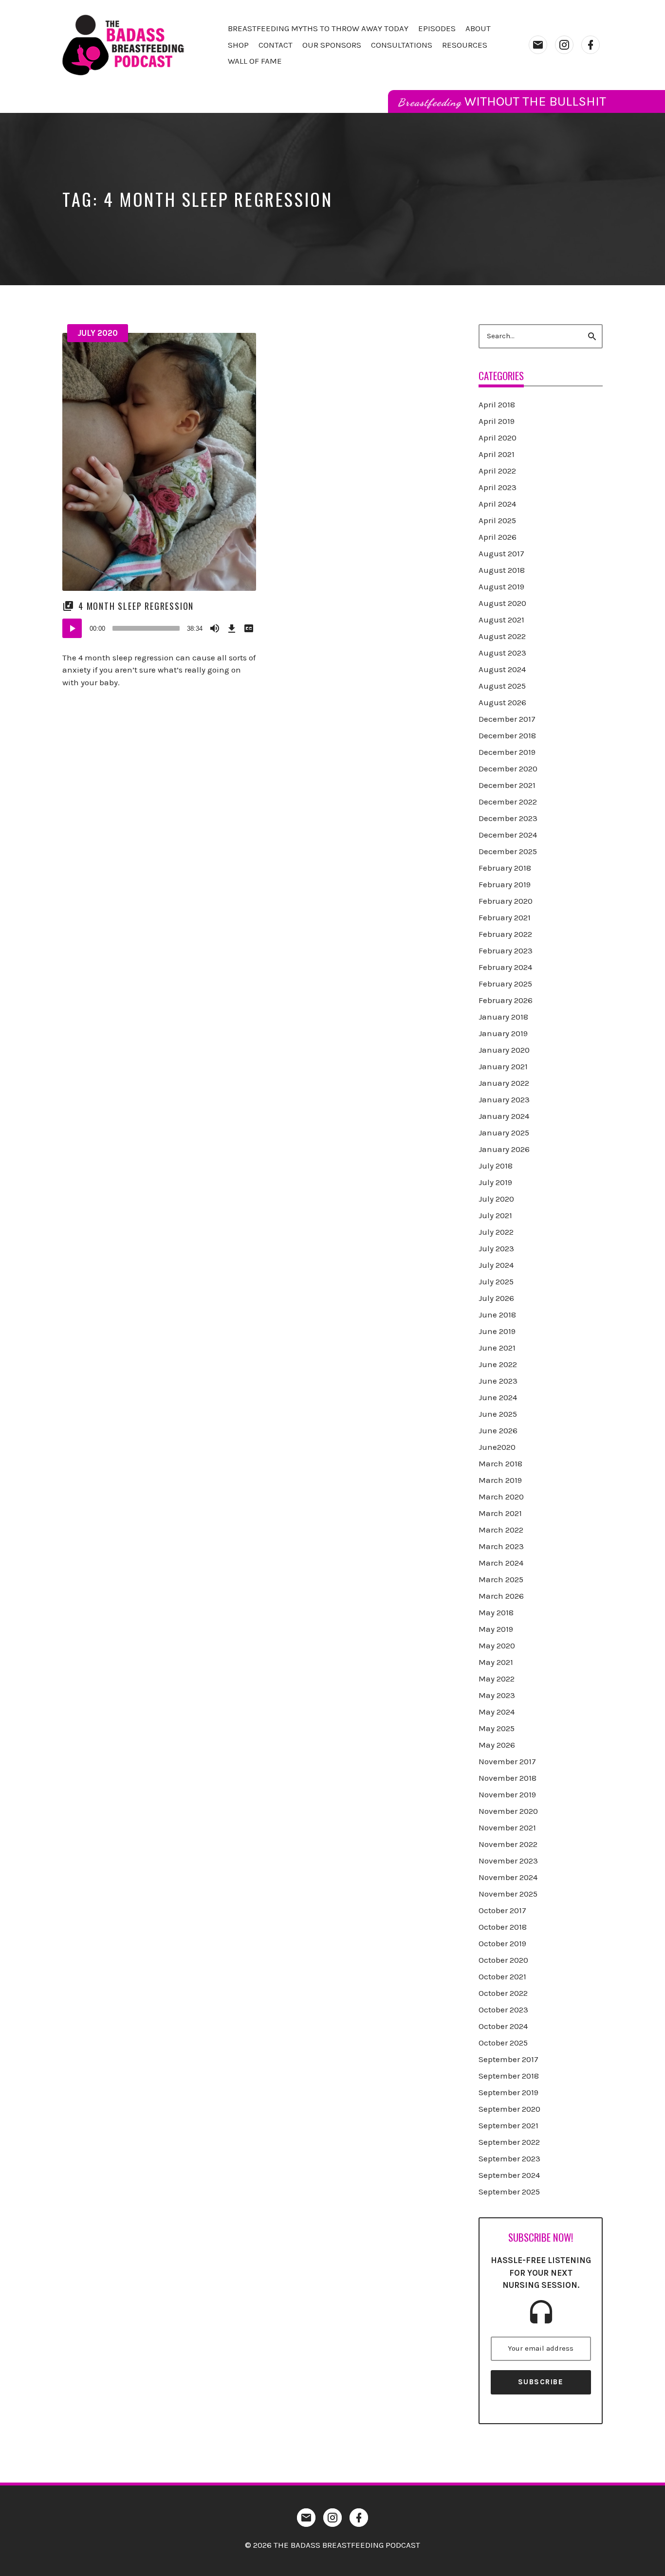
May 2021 (496, 1662)
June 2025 (498, 1414)
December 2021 (507, 785)
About (478, 28)
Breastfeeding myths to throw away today (318, 28)
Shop (238, 45)
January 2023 (504, 1099)
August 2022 (502, 636)
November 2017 (507, 1761)
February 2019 (505, 884)
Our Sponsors (332, 45)
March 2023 (501, 1546)
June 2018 (497, 1315)
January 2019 (503, 1033)
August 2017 (501, 553)
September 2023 (509, 2158)
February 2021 (505, 917)
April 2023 (498, 487)
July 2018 (496, 1166)
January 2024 (504, 1116)
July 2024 (496, 1265)
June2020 (497, 1447)
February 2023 (506, 950)
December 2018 (507, 735)
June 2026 (498, 1430)
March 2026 (501, 1596)
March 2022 (501, 1530)
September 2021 (508, 2125)
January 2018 (503, 1017)
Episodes (437, 28)
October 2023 (503, 2010)
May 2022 (497, 1679)
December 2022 (508, 802)
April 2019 (497, 421)
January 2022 (504, 1083)
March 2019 (500, 1480)
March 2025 (501, 1579)
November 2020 (508, 1811)
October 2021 (502, 1976)
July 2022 (496, 1232)
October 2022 (503, 1993)
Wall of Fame (255, 61)
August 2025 (502, 686)
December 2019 (507, 752)
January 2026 (504, 1149)
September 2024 (509, 2175)
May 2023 (497, 1695)
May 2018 (496, 1612)
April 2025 (497, 520)
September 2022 (509, 2142)
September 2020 (509, 2109)
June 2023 (498, 1381)
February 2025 (505, 984)
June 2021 (497, 1348)
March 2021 (500, 1513)
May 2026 (497, 1745)
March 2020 (501, 1497)
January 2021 (503, 1066)
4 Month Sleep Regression (136, 606)
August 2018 (502, 570)
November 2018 (508, 1778)
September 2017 (508, 2059)
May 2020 (497, 1645)
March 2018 (500, 1463)
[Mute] (215, 628)
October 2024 (503, 2026)
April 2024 (497, 504)
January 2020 (504, 1050)
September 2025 (509, 2192)
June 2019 (497, 1331)
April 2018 (497, 404)
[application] (159, 628)
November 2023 (508, 1861)
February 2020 (506, 901)
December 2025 (508, 851)
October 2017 (502, 1910)
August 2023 (502, 653)
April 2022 (497, 471)
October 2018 (503, 1927)
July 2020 (98, 333)
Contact (276, 45)
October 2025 (503, 2043)
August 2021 (501, 620)
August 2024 (502, 669)
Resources (465, 45)
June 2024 (498, 1397)
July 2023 (496, 1248)
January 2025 (504, 1133)
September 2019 (508, 2092)
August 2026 (502, 702)
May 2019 (496, 1629)
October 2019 (502, 1943)
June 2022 (498, 1364)
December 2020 (508, 768)
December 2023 (508, 818)
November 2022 (508, 1844)
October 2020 (503, 1960)
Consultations (402, 45)
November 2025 (508, 1894)
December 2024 (508, 835)
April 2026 (498, 537)
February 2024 (505, 967)
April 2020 (498, 438)
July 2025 (496, 1281)
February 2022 (505, 934)
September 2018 (509, 2076)
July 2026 (496, 1298)
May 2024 (497, 1712)
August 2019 (501, 586)
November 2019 (507, 1794)
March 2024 (501, 1563)
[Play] (72, 628)
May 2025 (497, 1728)
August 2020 (502, 603)
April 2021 (497, 454)
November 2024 (508, 1877)
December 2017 (507, 719)
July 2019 (495, 1182)
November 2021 (507, 1827)
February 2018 (505, 868)
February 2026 (506, 1000)
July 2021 (495, 1215)
